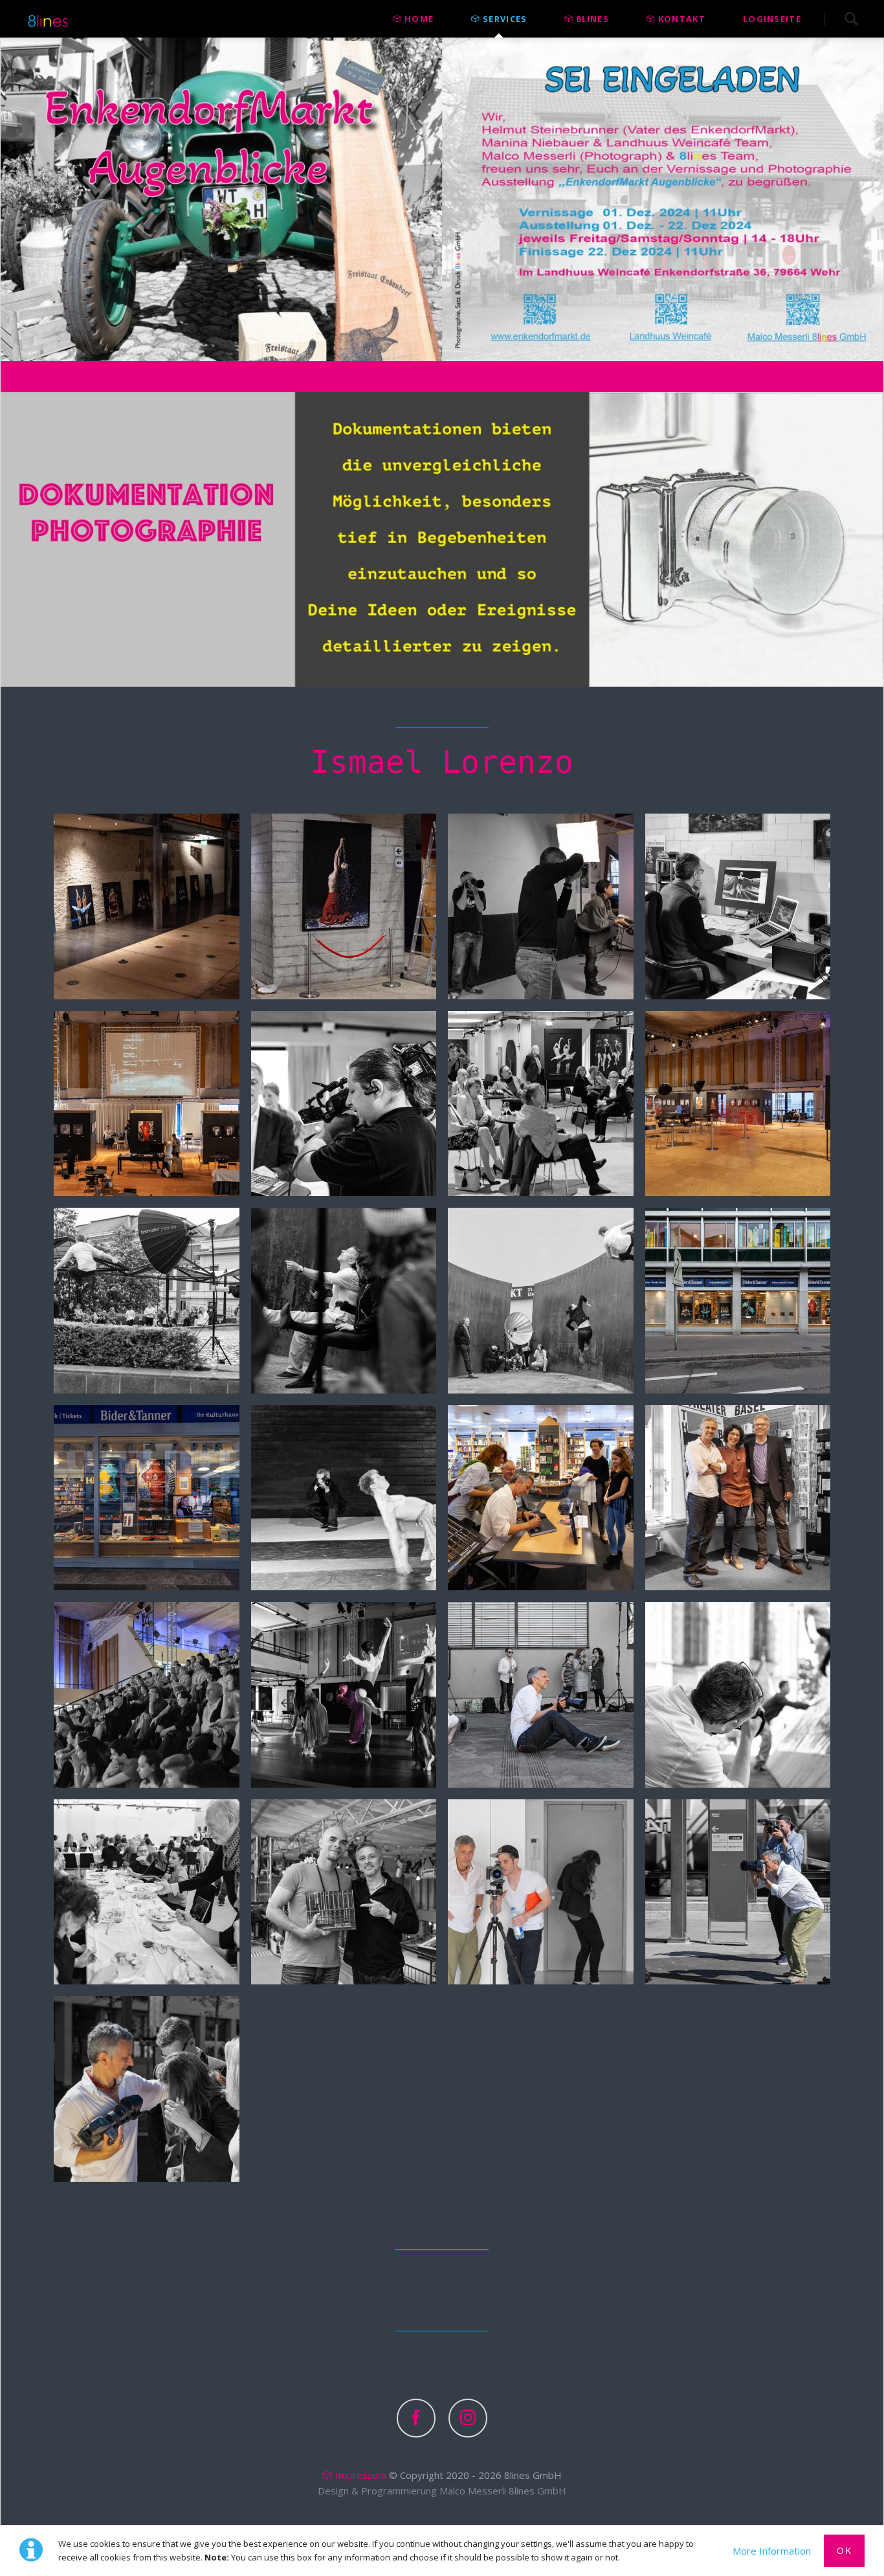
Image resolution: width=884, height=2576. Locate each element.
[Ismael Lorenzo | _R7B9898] (541, 1892)
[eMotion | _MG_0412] (344, 1301)
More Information (772, 2551)
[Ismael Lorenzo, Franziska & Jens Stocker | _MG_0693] (738, 1498)
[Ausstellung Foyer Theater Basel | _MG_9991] (738, 1104)
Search (851, 19)
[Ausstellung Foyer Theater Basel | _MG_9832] (147, 1104)
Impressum (361, 2475)
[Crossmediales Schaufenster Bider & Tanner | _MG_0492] (147, 1498)
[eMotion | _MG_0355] (147, 1301)
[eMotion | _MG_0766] (147, 1695)
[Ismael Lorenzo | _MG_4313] (541, 906)
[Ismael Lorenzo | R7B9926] (738, 906)
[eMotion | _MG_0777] (344, 1695)
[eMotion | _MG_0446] (541, 1301)
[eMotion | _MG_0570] (344, 1498)
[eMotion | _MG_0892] (541, 1695)
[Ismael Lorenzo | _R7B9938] (147, 2089)
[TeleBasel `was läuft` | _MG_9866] (344, 1104)
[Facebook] (416, 2418)
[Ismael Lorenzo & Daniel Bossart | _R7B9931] (738, 1892)
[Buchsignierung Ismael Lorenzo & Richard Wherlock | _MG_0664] (541, 1498)
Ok (844, 2550)
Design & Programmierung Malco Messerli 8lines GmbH (442, 2491)
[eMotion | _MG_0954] (738, 1695)
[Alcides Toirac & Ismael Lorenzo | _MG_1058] (344, 1892)
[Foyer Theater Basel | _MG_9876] (541, 1104)
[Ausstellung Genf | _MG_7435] (147, 906)
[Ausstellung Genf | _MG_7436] (344, 906)
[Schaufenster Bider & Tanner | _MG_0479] (738, 1301)
